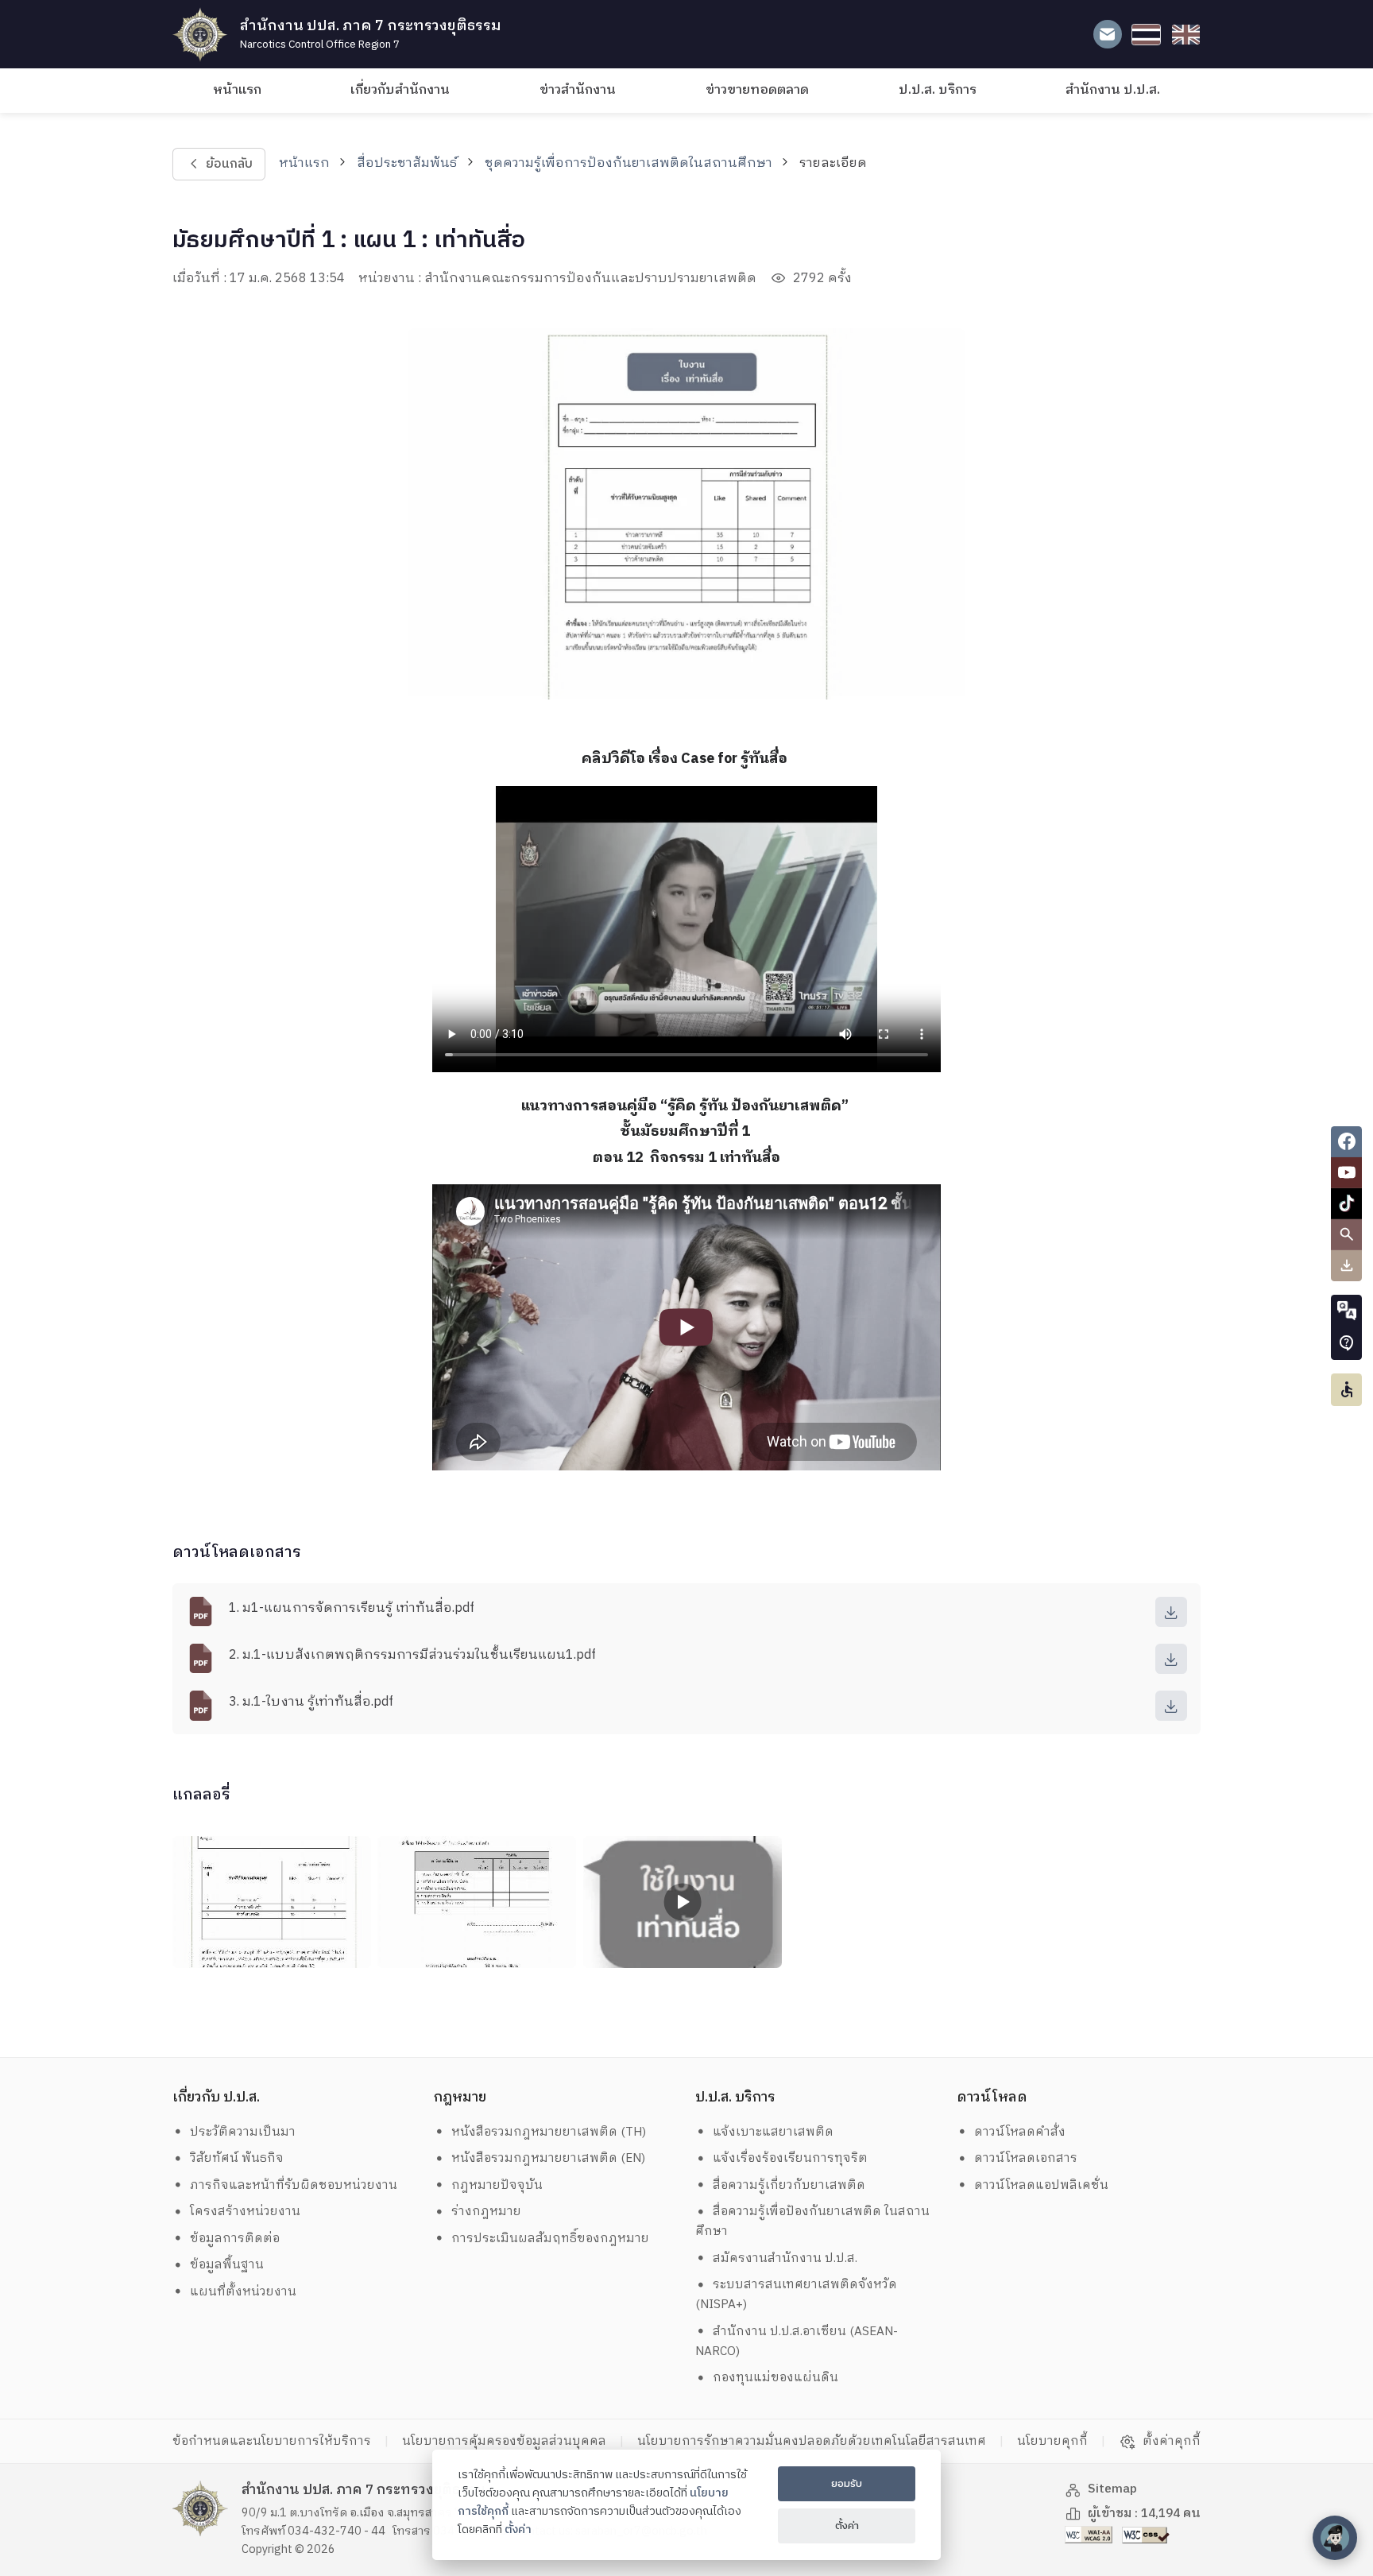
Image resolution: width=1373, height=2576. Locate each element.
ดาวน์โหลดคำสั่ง (1020, 2132)
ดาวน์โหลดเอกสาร (1026, 2158)
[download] (1171, 1612)
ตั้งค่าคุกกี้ (1172, 2442)
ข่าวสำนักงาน (578, 90)
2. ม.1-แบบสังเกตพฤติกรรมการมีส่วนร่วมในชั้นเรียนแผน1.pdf (412, 1655)
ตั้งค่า (518, 2530)
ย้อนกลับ (228, 164)
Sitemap (1112, 2489)
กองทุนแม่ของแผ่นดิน (775, 2378)
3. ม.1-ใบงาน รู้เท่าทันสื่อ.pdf (311, 1702)
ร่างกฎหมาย (486, 2212)
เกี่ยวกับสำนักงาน (400, 90)
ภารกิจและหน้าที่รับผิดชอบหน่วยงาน (294, 2185)
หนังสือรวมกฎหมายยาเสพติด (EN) (548, 2158)
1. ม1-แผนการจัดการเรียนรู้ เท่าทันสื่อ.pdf (352, 1608)
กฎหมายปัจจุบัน (497, 2185)
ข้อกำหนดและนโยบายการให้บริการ (272, 2441)
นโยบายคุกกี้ (1052, 2441)
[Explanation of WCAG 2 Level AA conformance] (1090, 2534)
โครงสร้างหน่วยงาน (245, 2212)
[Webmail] (1107, 35)
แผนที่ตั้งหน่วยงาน (243, 2292)
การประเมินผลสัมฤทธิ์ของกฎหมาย (550, 2239)
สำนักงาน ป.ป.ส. (1113, 90)
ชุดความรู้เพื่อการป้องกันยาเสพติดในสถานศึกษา (628, 163)
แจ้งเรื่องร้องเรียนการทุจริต (790, 2158)
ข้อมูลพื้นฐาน (227, 2265)
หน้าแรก (237, 90)
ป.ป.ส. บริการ (938, 90)
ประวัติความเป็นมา (243, 2132)
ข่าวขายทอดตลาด (757, 90)
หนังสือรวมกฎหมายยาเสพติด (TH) (549, 2132)
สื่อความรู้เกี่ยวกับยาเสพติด (789, 2185)
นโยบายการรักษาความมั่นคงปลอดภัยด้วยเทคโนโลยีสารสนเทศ (812, 2441)
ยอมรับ (847, 2484)
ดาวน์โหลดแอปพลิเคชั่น (1041, 2185)
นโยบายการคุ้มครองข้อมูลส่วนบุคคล (504, 2441)
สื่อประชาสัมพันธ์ (407, 163)
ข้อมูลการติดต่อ (235, 2239)
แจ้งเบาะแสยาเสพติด (773, 2132)
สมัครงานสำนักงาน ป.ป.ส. (785, 2258)
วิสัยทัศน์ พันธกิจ (237, 2158)
